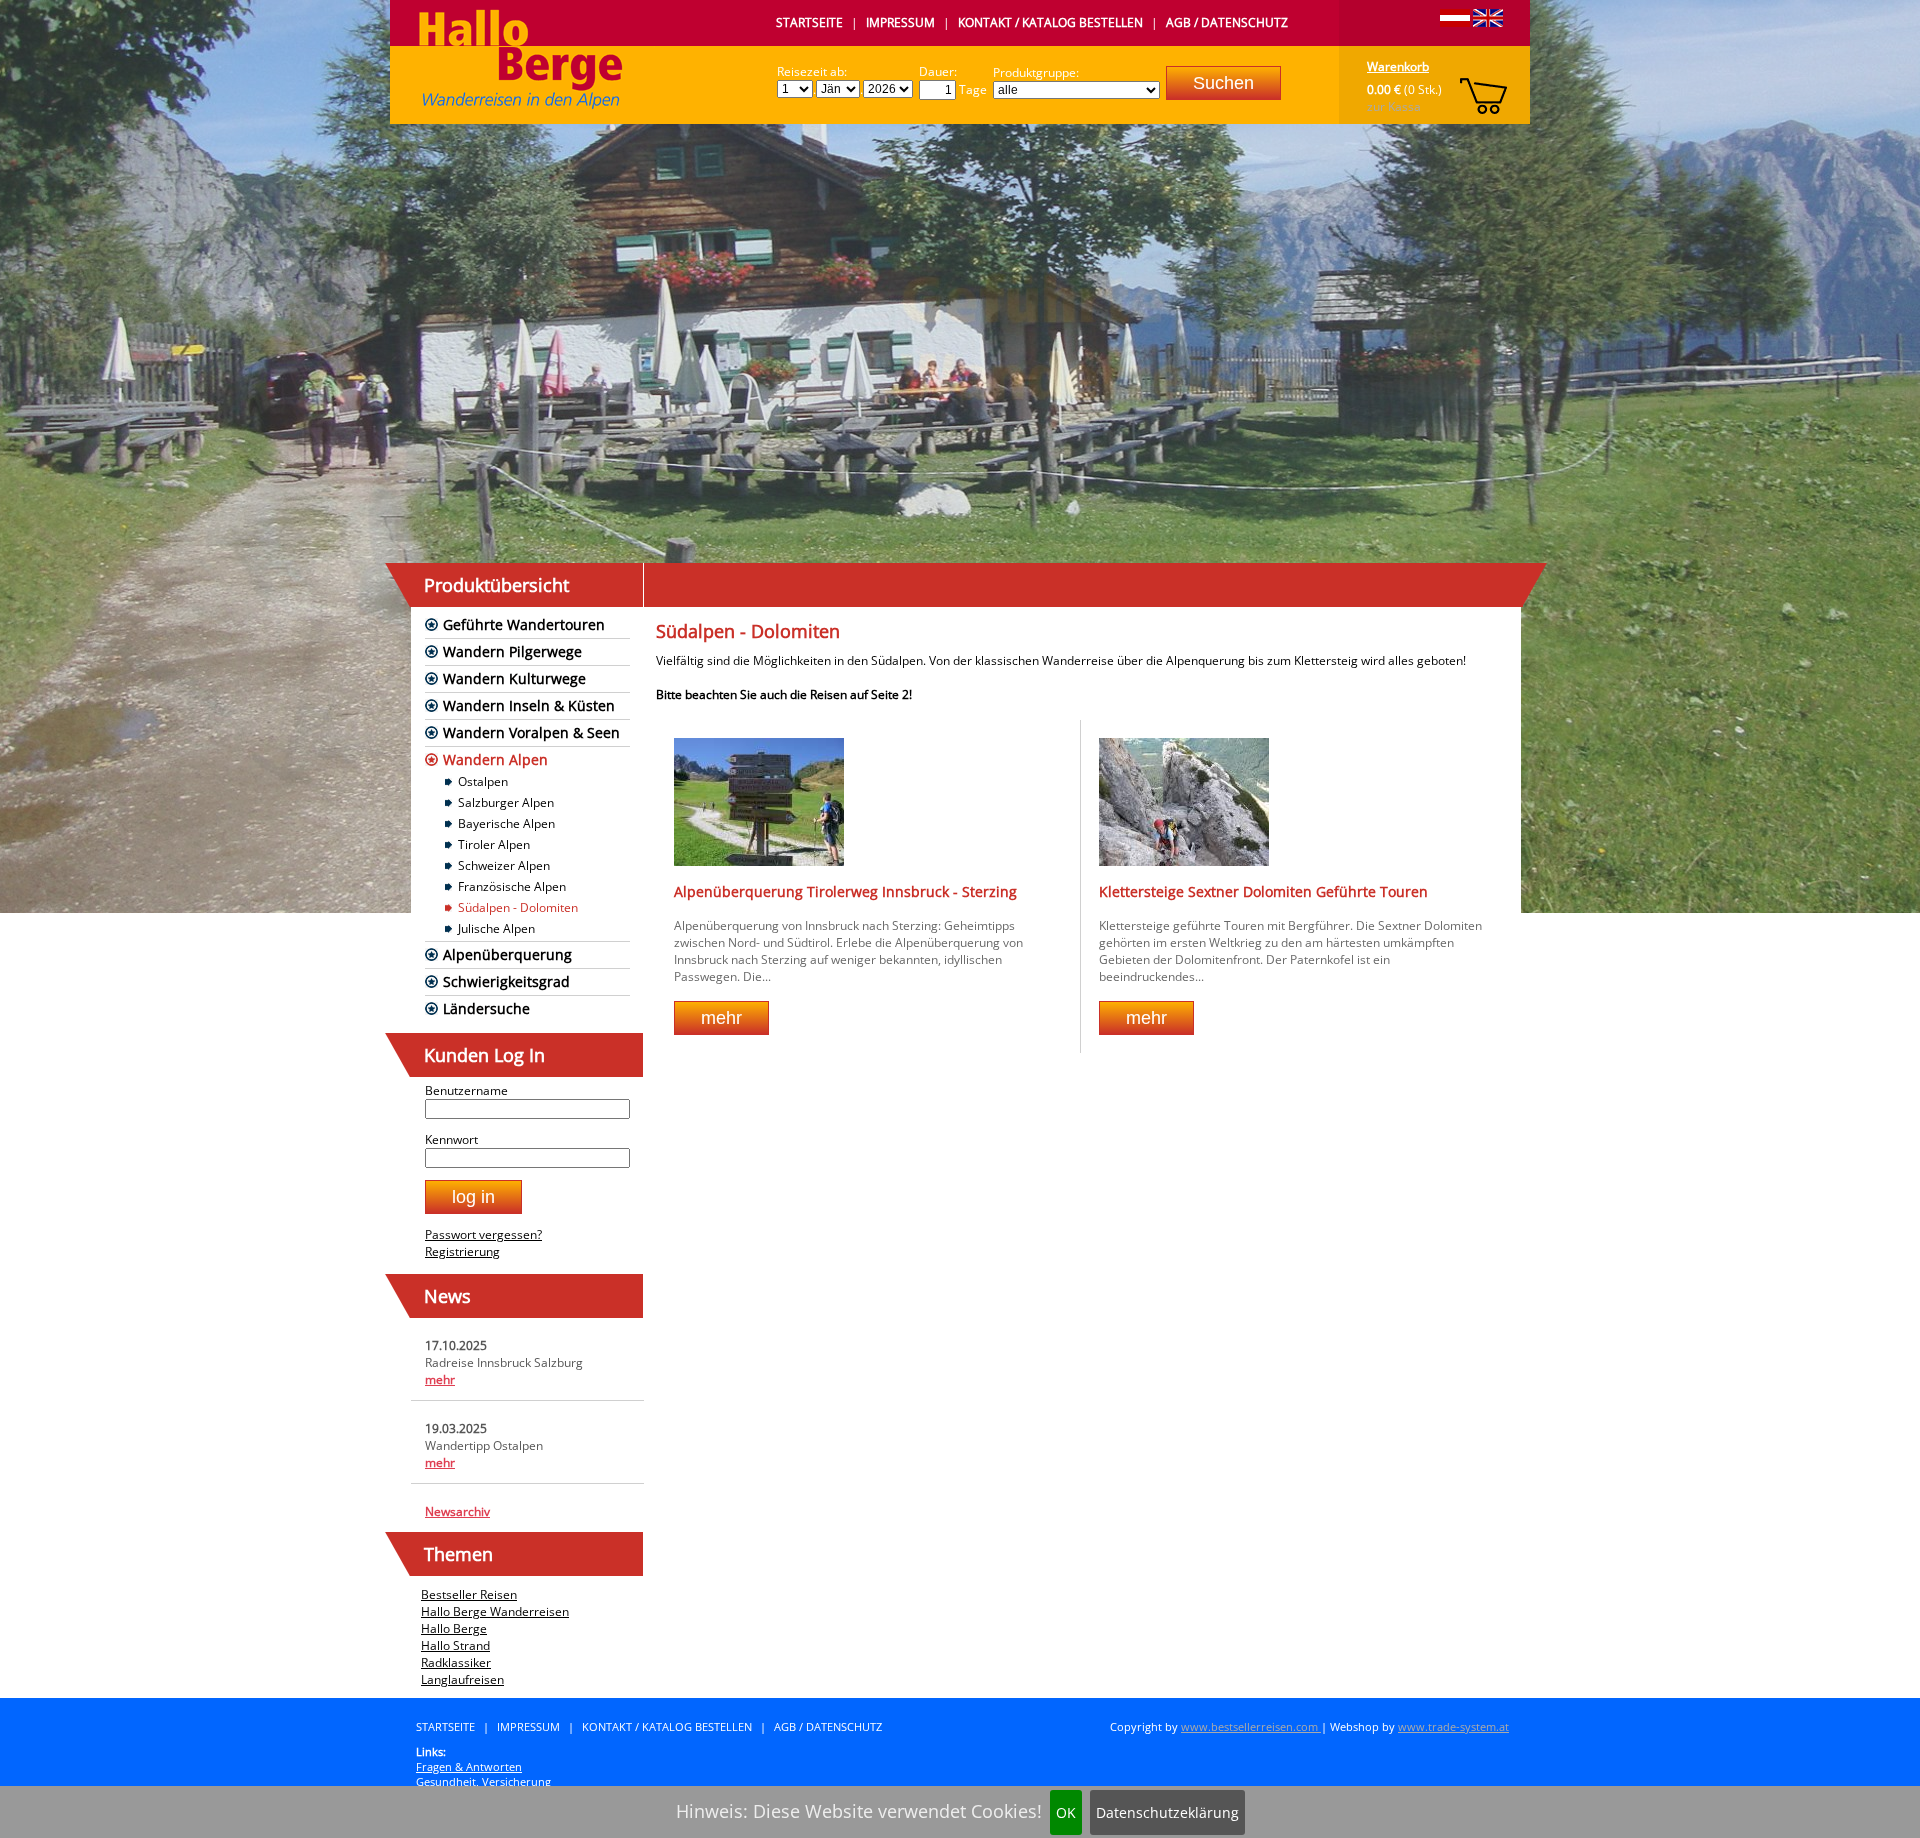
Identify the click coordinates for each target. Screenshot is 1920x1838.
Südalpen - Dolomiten (518, 907)
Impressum (900, 22)
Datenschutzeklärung (1167, 1812)
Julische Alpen (496, 928)
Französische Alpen (512, 886)
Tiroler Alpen (494, 844)
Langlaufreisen (462, 1679)
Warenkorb (1398, 66)
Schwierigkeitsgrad (506, 981)
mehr (440, 1379)
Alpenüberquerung (507, 954)
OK (1066, 1812)
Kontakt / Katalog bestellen (1050, 22)
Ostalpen (483, 781)
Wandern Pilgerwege (512, 651)
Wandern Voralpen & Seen (531, 732)
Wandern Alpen (495, 759)
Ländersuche (486, 1008)
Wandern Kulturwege (514, 678)
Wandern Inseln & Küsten (529, 705)
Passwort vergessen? (483, 1234)
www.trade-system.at (1453, 1726)
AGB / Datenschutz (1227, 22)
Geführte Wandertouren (524, 624)
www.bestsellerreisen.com (1251, 1726)
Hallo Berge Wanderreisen (495, 1611)
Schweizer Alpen (504, 865)
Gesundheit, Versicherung (483, 1781)
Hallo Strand (455, 1645)
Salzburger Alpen (506, 802)
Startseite (809, 22)
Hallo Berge (454, 1628)
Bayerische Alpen (506, 823)
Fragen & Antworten (469, 1766)
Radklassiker (456, 1662)
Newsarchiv (457, 1511)
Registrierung (462, 1251)
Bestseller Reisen (469, 1594)
